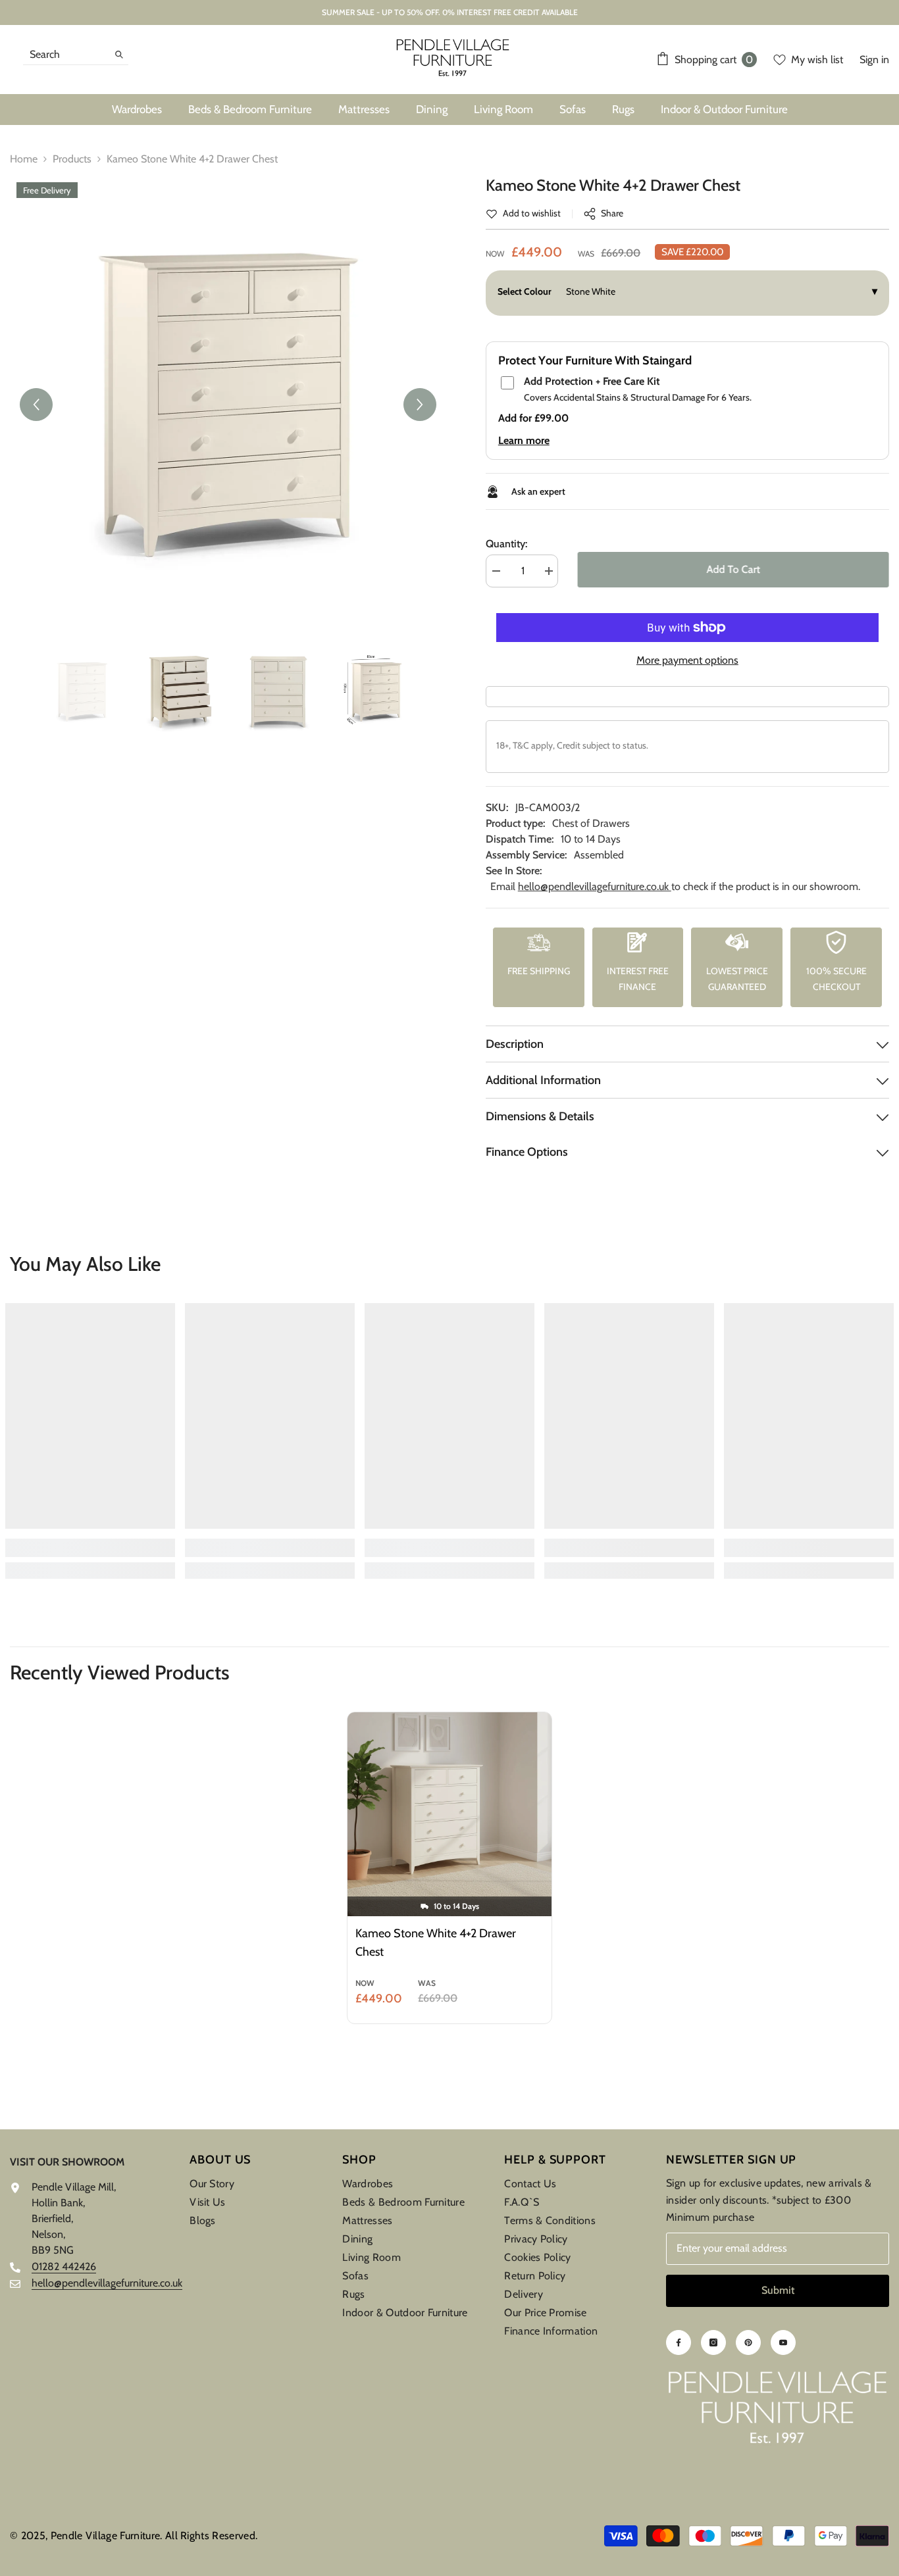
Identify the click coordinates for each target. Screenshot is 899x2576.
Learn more (524, 440)
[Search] (76, 55)
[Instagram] (713, 2342)
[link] (523, 213)
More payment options (687, 660)
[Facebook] (679, 2342)
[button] (36, 405)
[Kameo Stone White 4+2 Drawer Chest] (449, 1814)
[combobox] (65, 54)
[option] (228, 405)
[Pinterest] (748, 2342)
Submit (778, 2290)
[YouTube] (783, 2342)
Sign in (874, 60)
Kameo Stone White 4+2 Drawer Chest (436, 1943)
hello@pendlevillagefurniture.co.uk (595, 886)
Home (24, 159)
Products (72, 159)
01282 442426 (64, 2266)
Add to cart (733, 569)
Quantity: (506, 544)
